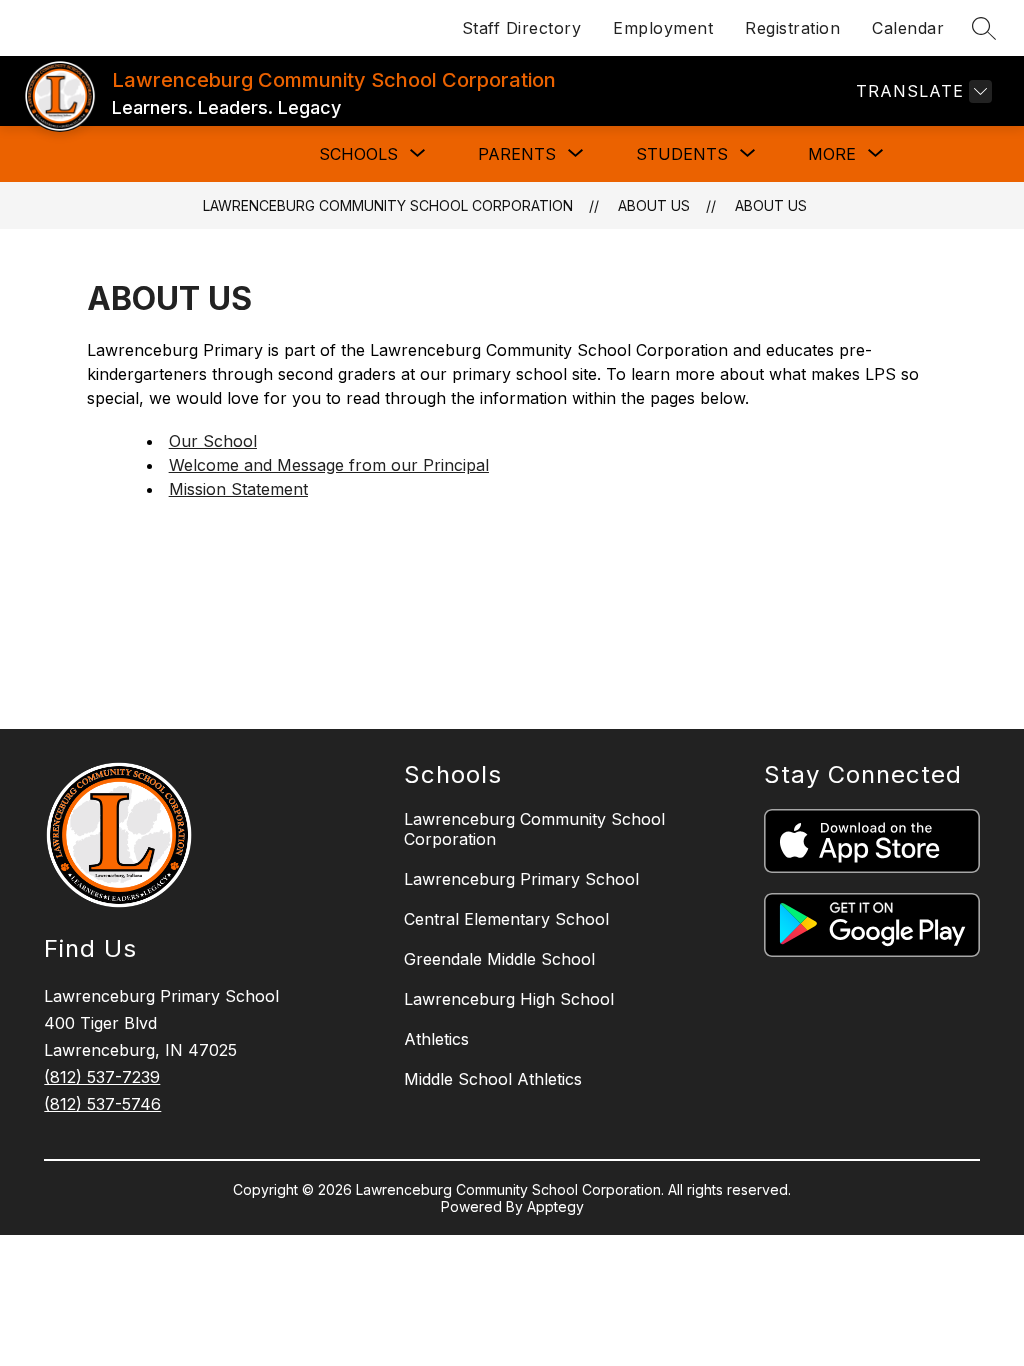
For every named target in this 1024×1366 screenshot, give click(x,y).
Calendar (908, 28)
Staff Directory (522, 28)
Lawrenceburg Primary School (521, 879)
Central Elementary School (506, 919)
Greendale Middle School (499, 959)
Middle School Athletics (493, 1079)
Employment (663, 28)
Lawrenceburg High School (509, 999)
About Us (771, 205)
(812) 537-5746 (102, 1104)
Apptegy (555, 1206)
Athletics (436, 1039)
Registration (792, 28)
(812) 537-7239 (102, 1077)
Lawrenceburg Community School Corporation (388, 205)
